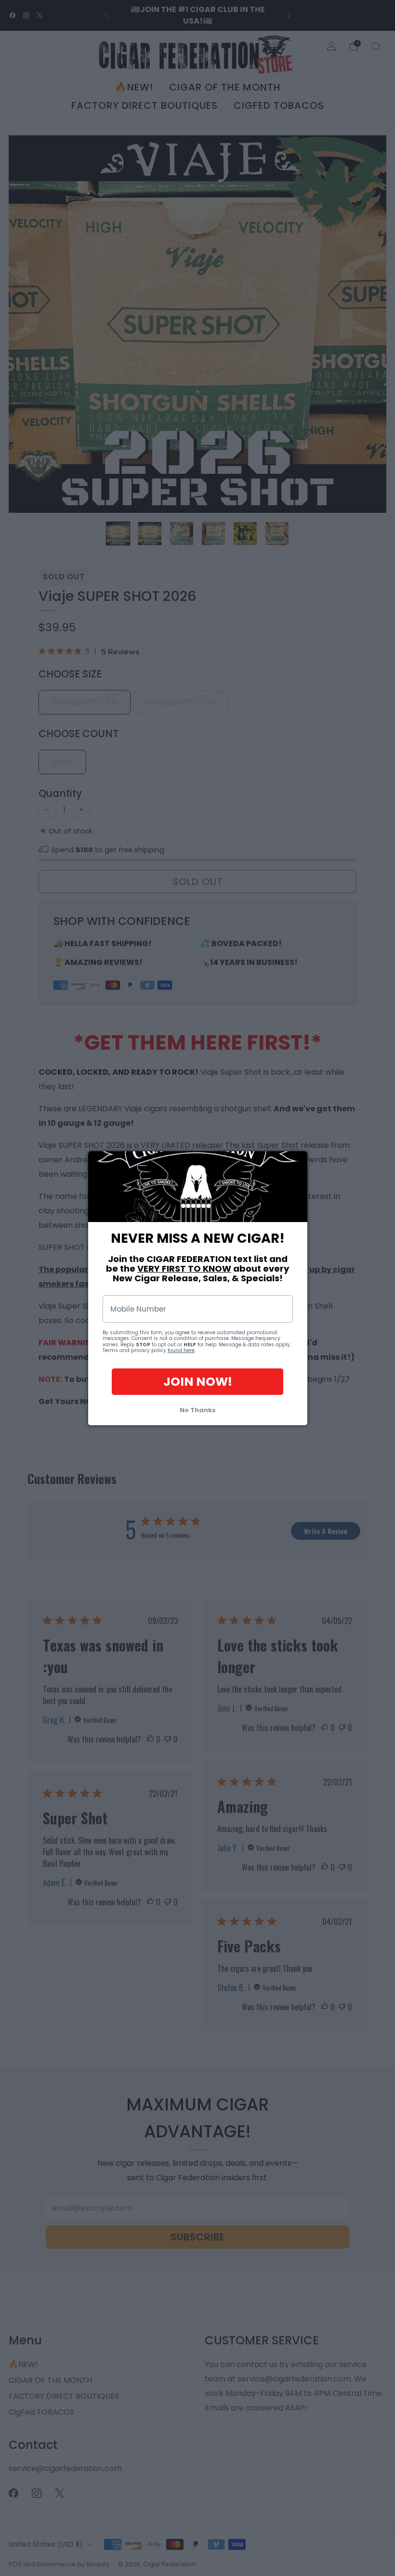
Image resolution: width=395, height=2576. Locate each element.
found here (181, 1350)
